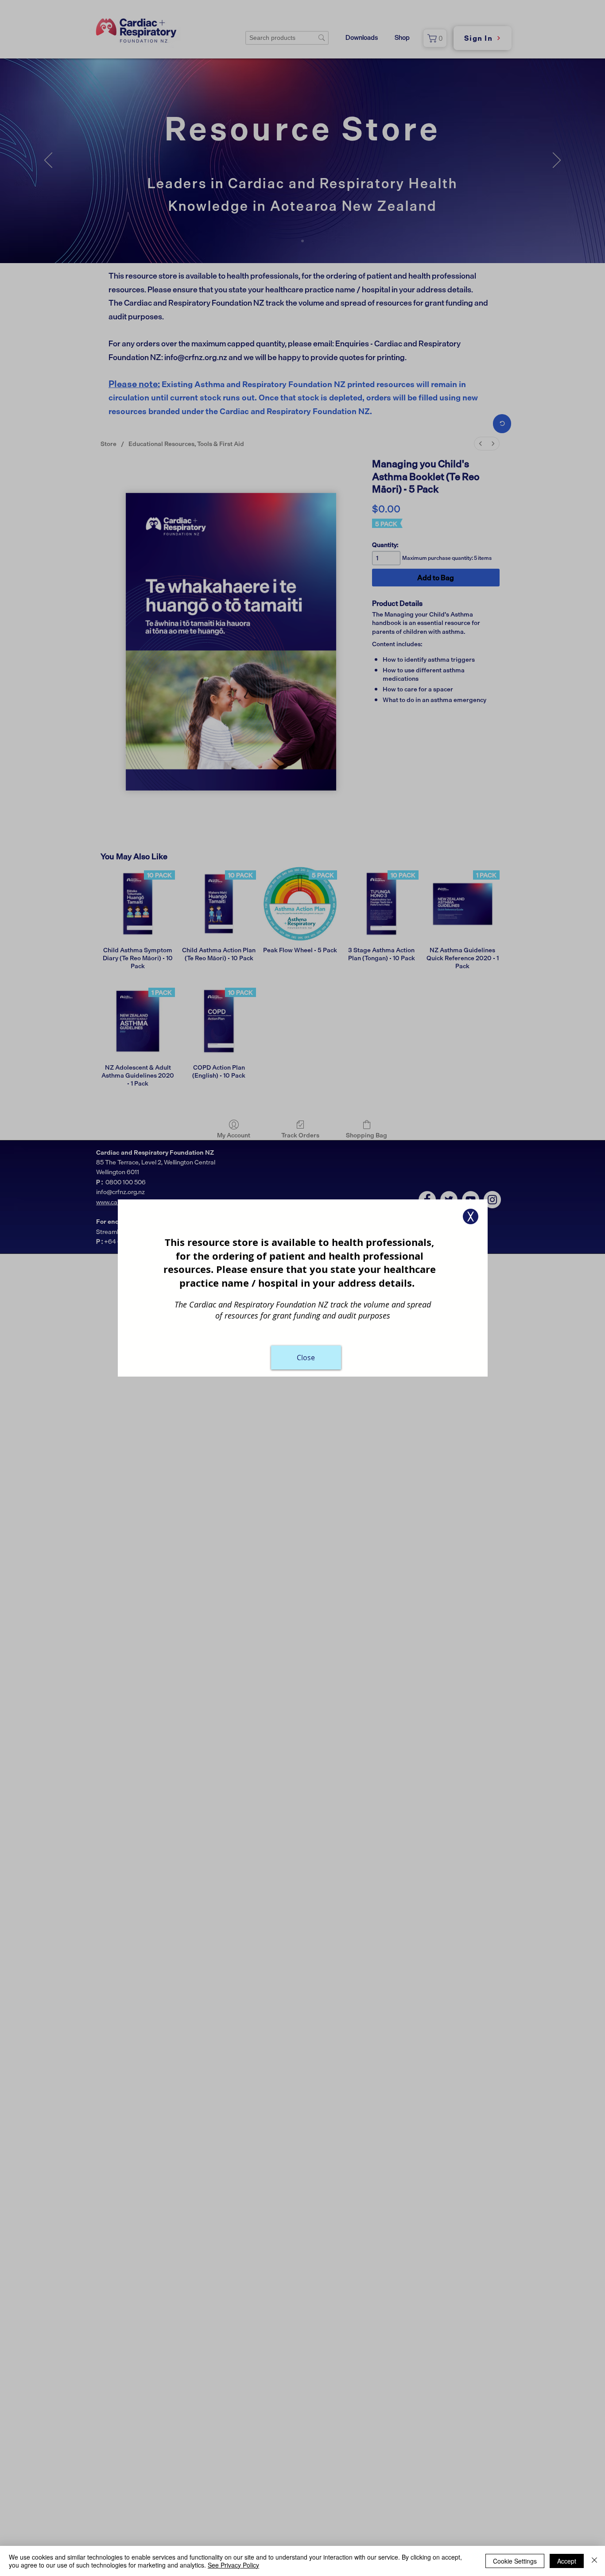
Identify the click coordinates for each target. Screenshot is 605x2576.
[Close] (594, 2561)
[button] (471, 1216)
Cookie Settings (515, 2561)
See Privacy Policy (233, 2565)
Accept (567, 2561)
